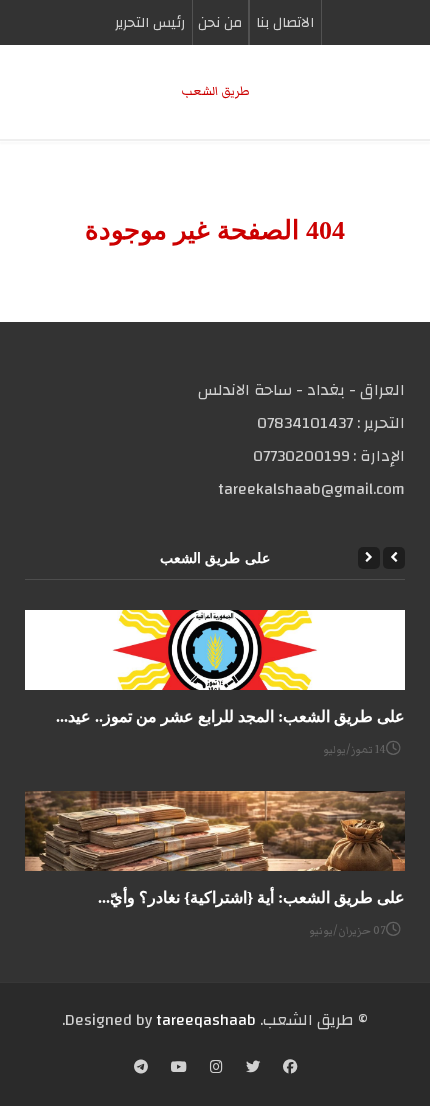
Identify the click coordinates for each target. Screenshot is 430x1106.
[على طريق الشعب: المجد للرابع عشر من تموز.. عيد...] (215, 650)
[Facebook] (290, 1069)
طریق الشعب (215, 91)
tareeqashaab (206, 1020)
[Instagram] (216, 1069)
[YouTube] (179, 1069)
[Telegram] (141, 1069)
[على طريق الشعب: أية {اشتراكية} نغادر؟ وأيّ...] (215, 831)
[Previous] (394, 558)
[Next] (369, 558)
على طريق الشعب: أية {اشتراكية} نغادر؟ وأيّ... (251, 897)
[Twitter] (253, 1069)
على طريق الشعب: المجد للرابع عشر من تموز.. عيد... (230, 716)
